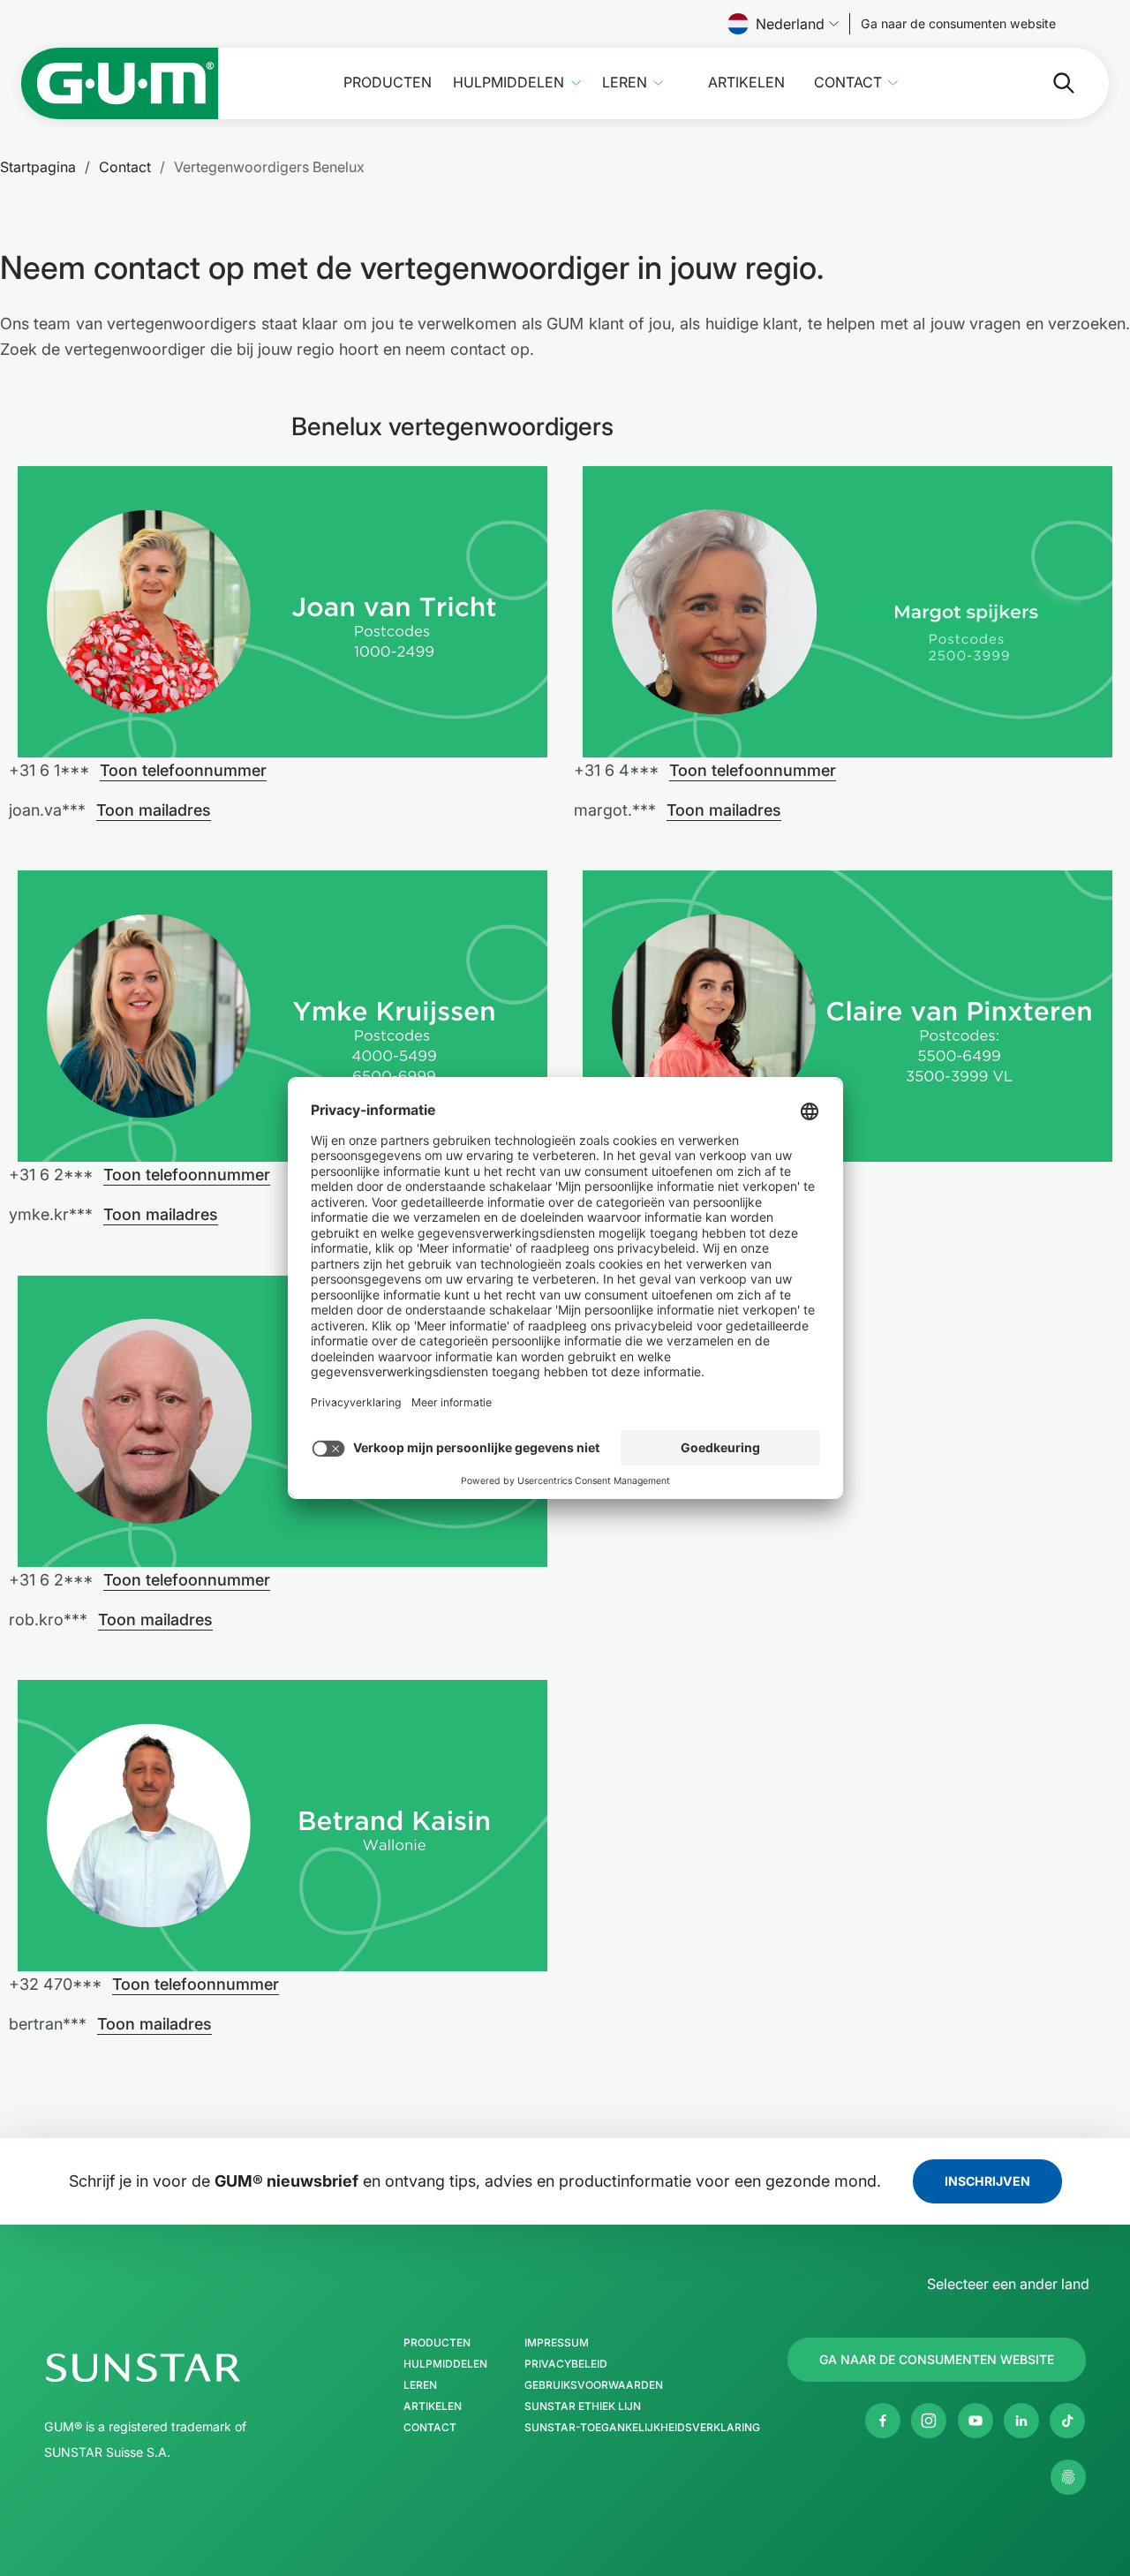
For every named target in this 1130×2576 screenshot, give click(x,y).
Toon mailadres (154, 810)
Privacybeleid (566, 2364)
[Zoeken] (1050, 83)
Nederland (790, 24)
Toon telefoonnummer (183, 770)
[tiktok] (1067, 2421)
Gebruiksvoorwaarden (594, 2385)
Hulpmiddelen (508, 83)
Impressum (557, 2343)
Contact (848, 83)
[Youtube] (976, 2421)
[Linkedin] (1021, 2421)
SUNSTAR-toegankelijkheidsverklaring (642, 2428)
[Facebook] (883, 2421)
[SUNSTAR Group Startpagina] (196, 2368)
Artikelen (746, 83)
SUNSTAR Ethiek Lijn (583, 2407)
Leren (625, 83)
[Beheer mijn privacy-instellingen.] (1068, 2477)
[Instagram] (929, 2421)
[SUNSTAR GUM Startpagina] (120, 83)
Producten (388, 83)
